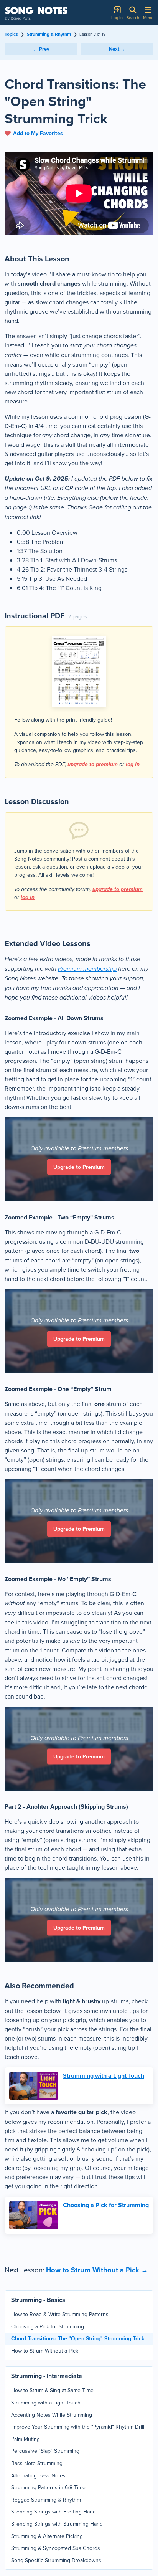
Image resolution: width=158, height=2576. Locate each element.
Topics (11, 34)
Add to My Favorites (38, 133)
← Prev (41, 49)
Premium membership (87, 969)
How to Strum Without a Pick (45, 2351)
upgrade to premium (93, 764)
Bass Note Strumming (37, 2463)
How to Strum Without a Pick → (97, 2270)
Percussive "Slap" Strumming (45, 2451)
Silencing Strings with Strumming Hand (57, 2524)
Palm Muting (26, 2439)
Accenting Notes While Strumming (52, 2415)
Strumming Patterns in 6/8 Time (48, 2487)
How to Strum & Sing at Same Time (52, 2390)
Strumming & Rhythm (49, 34)
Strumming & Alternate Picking (47, 2536)
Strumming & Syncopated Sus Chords (56, 2548)
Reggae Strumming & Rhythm (46, 2500)
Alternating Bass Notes (38, 2475)
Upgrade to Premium (79, 1167)
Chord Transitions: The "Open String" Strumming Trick (78, 2338)
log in (133, 764)
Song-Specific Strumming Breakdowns (56, 2560)
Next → (117, 49)
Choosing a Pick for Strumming (106, 2205)
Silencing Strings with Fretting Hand (53, 2512)
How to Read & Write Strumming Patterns (60, 2314)
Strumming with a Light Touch (104, 2076)
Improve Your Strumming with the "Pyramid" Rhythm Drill (78, 2427)
